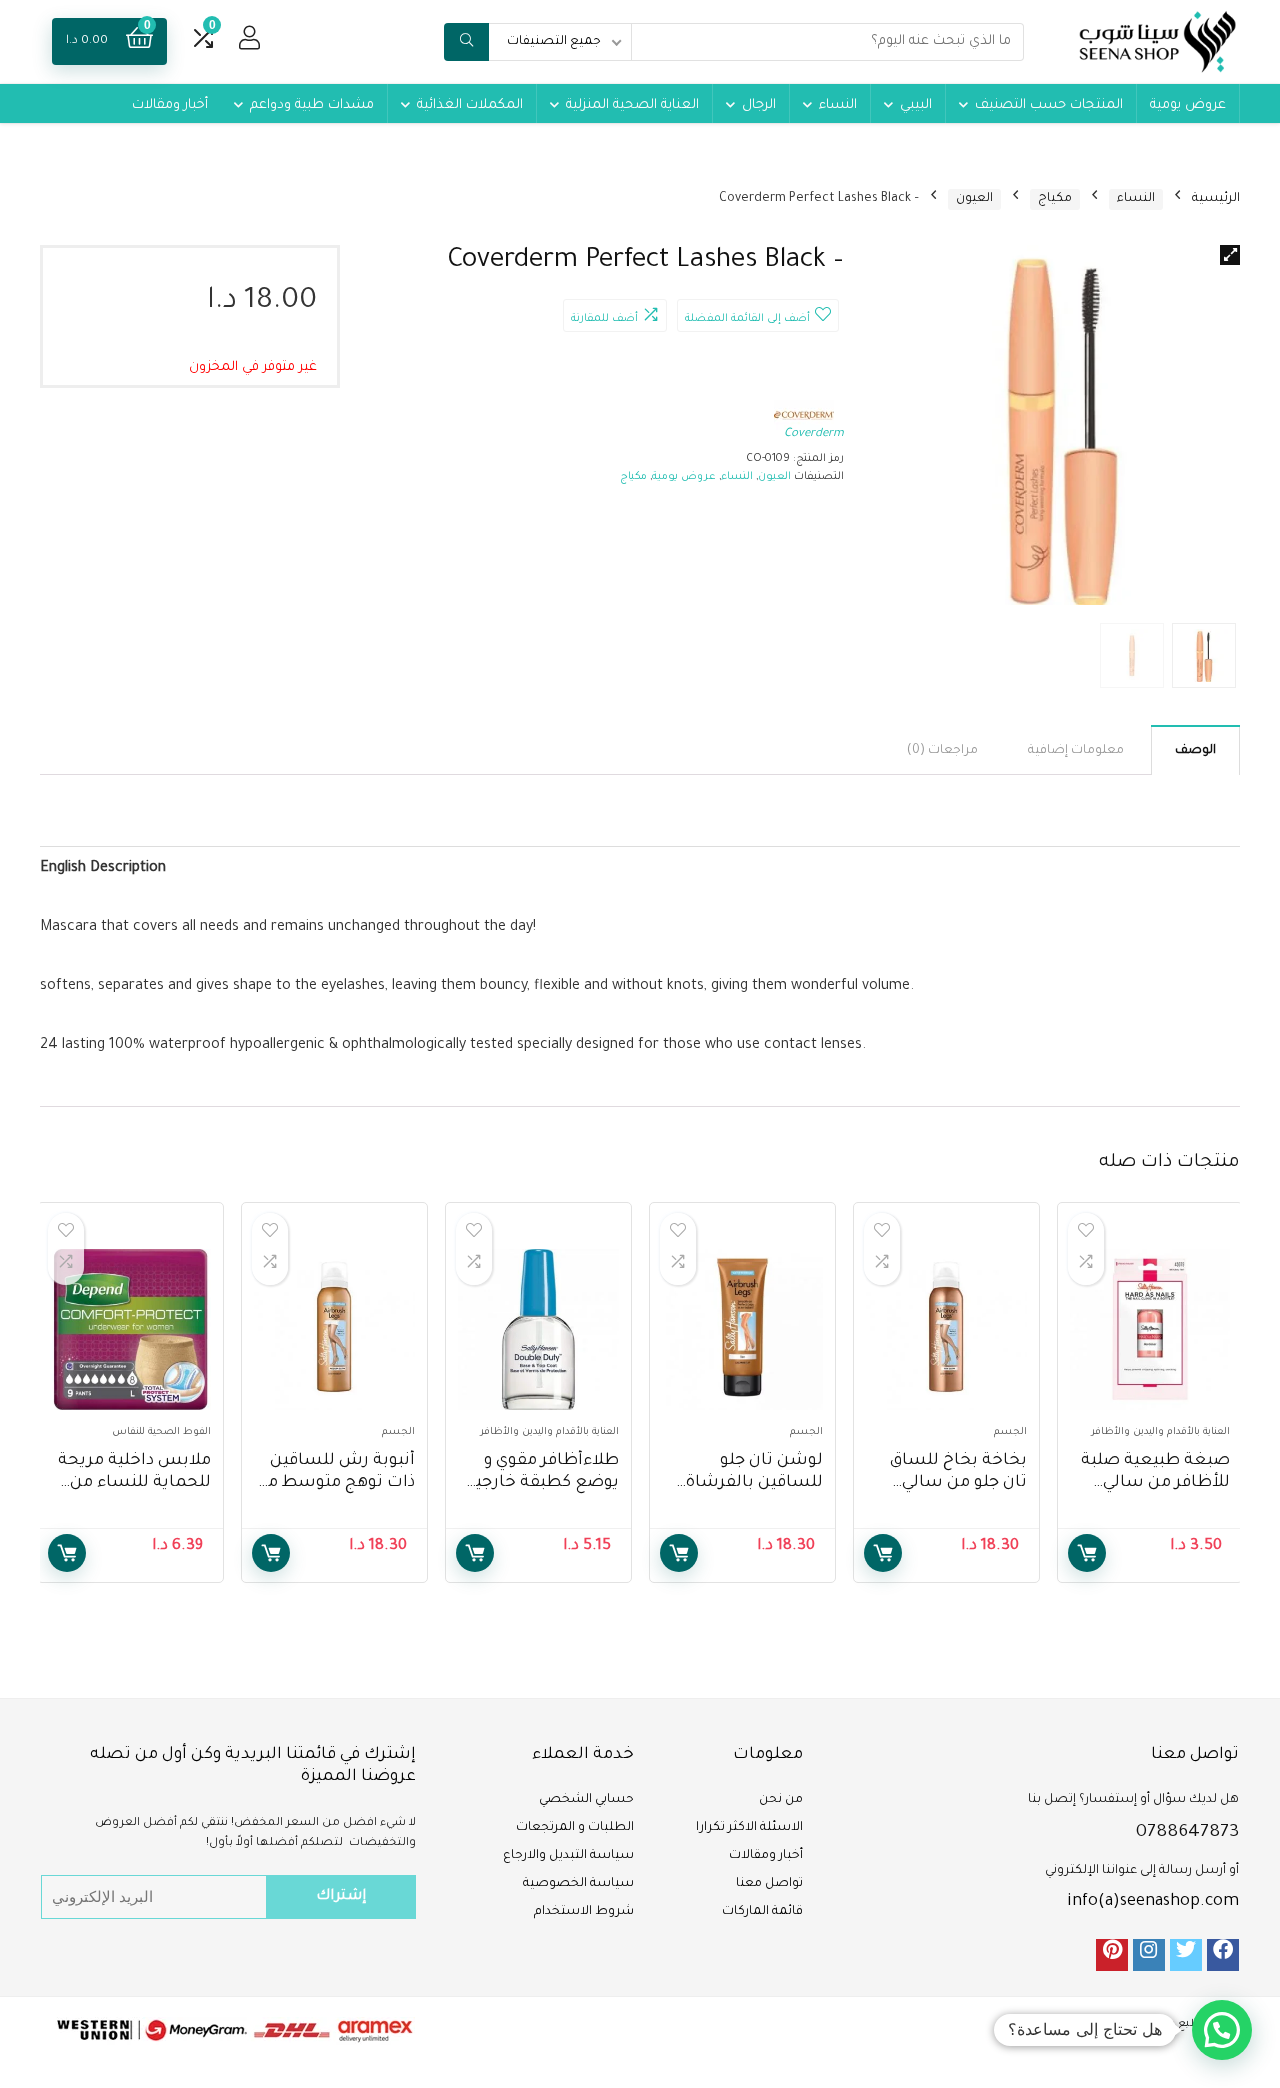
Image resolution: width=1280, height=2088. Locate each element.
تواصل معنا (769, 1884)
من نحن (781, 1800)
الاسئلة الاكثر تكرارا (749, 1828)
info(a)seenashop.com (1153, 1902)
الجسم (1010, 1432)
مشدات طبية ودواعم (312, 105)
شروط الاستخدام (584, 1912)
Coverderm (814, 434)
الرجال (759, 105)
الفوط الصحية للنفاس (161, 1432)
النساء (838, 105)
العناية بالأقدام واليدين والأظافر (1160, 1432)
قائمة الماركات (762, 1912)
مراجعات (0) (942, 751)
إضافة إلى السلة (1087, 1553)
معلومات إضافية (1076, 751)
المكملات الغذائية (470, 105)
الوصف (1195, 751)
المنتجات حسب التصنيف (1049, 105)
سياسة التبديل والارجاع (568, 1856)
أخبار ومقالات (170, 105)
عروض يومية (1188, 105)
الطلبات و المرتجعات (575, 1828)
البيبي (916, 105)
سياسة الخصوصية (578, 1884)
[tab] (1195, 750)
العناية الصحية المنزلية (632, 105)
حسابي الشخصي (586, 1800)
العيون (974, 199)
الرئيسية (1216, 199)
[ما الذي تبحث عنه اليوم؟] (466, 42)
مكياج (1055, 199)
